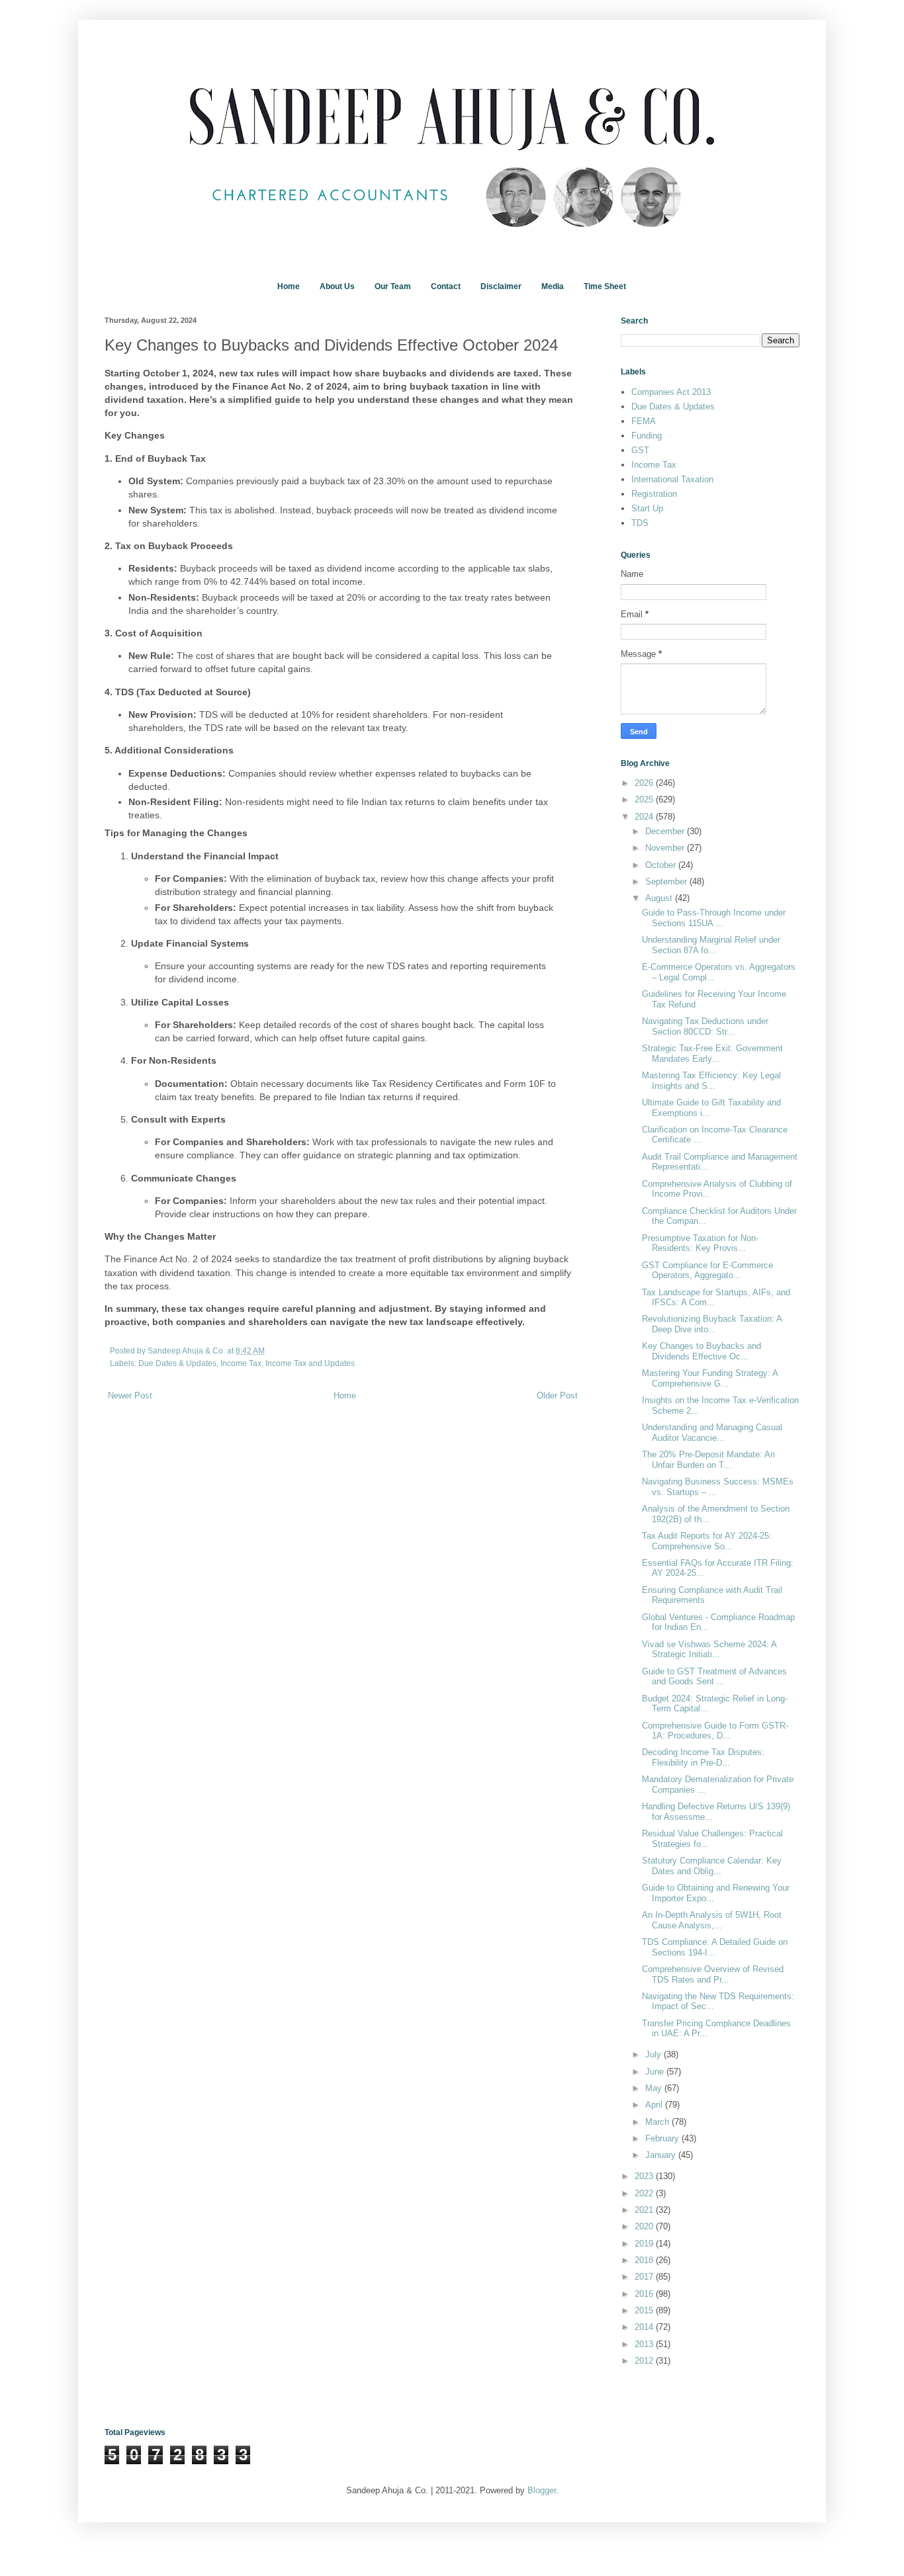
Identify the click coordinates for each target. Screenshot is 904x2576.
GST (640, 450)
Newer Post (130, 1395)
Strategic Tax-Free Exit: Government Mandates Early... (712, 1053)
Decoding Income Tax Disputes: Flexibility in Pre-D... (703, 1757)
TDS (640, 523)
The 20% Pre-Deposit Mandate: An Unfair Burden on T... (708, 1460)
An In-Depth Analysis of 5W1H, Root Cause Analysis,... (712, 1920)
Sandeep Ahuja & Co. (187, 1351)
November (666, 848)
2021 (645, 2210)
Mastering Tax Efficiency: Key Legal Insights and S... (711, 1081)
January (662, 2155)
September (667, 881)
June (656, 2072)
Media (553, 286)
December (666, 831)
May (655, 2088)
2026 (645, 783)
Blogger (542, 2490)
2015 (645, 2310)
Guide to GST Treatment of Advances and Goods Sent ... (714, 1677)
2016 (645, 2294)
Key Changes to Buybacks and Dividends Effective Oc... (701, 1351)
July (655, 2054)
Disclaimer (501, 286)
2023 (645, 2176)
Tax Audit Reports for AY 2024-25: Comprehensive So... (707, 1541)
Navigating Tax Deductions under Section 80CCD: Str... (705, 1026)
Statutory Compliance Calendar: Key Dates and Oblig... (712, 1866)
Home (289, 286)
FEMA (644, 421)
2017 (645, 2277)
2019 (645, 2244)
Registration (654, 494)
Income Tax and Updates (310, 1363)
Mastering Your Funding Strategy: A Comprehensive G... (710, 1378)
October (662, 865)
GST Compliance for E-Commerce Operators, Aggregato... (707, 1270)
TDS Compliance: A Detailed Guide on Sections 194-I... (715, 1947)
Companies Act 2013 (671, 392)
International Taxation (672, 479)
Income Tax (241, 1363)
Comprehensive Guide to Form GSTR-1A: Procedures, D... (715, 1731)
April (655, 2105)
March (658, 2122)
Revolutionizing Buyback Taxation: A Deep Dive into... (712, 1324)
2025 (645, 799)
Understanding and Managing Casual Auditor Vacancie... (712, 1433)
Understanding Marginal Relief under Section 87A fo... (711, 945)
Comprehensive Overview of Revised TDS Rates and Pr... (713, 1974)
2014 (645, 2327)
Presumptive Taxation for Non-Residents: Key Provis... (700, 1243)
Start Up (647, 508)
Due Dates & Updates (177, 1363)
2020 (645, 2226)
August (660, 898)
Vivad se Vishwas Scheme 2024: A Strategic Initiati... (709, 1650)
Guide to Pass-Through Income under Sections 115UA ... (714, 918)
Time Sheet (605, 286)
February (663, 2138)
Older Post (557, 1395)
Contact (446, 286)
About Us (337, 286)
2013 (645, 2344)
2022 (645, 2193)
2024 (645, 817)
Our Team (393, 286)
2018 (645, 2260)
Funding (647, 436)
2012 (645, 2361)
